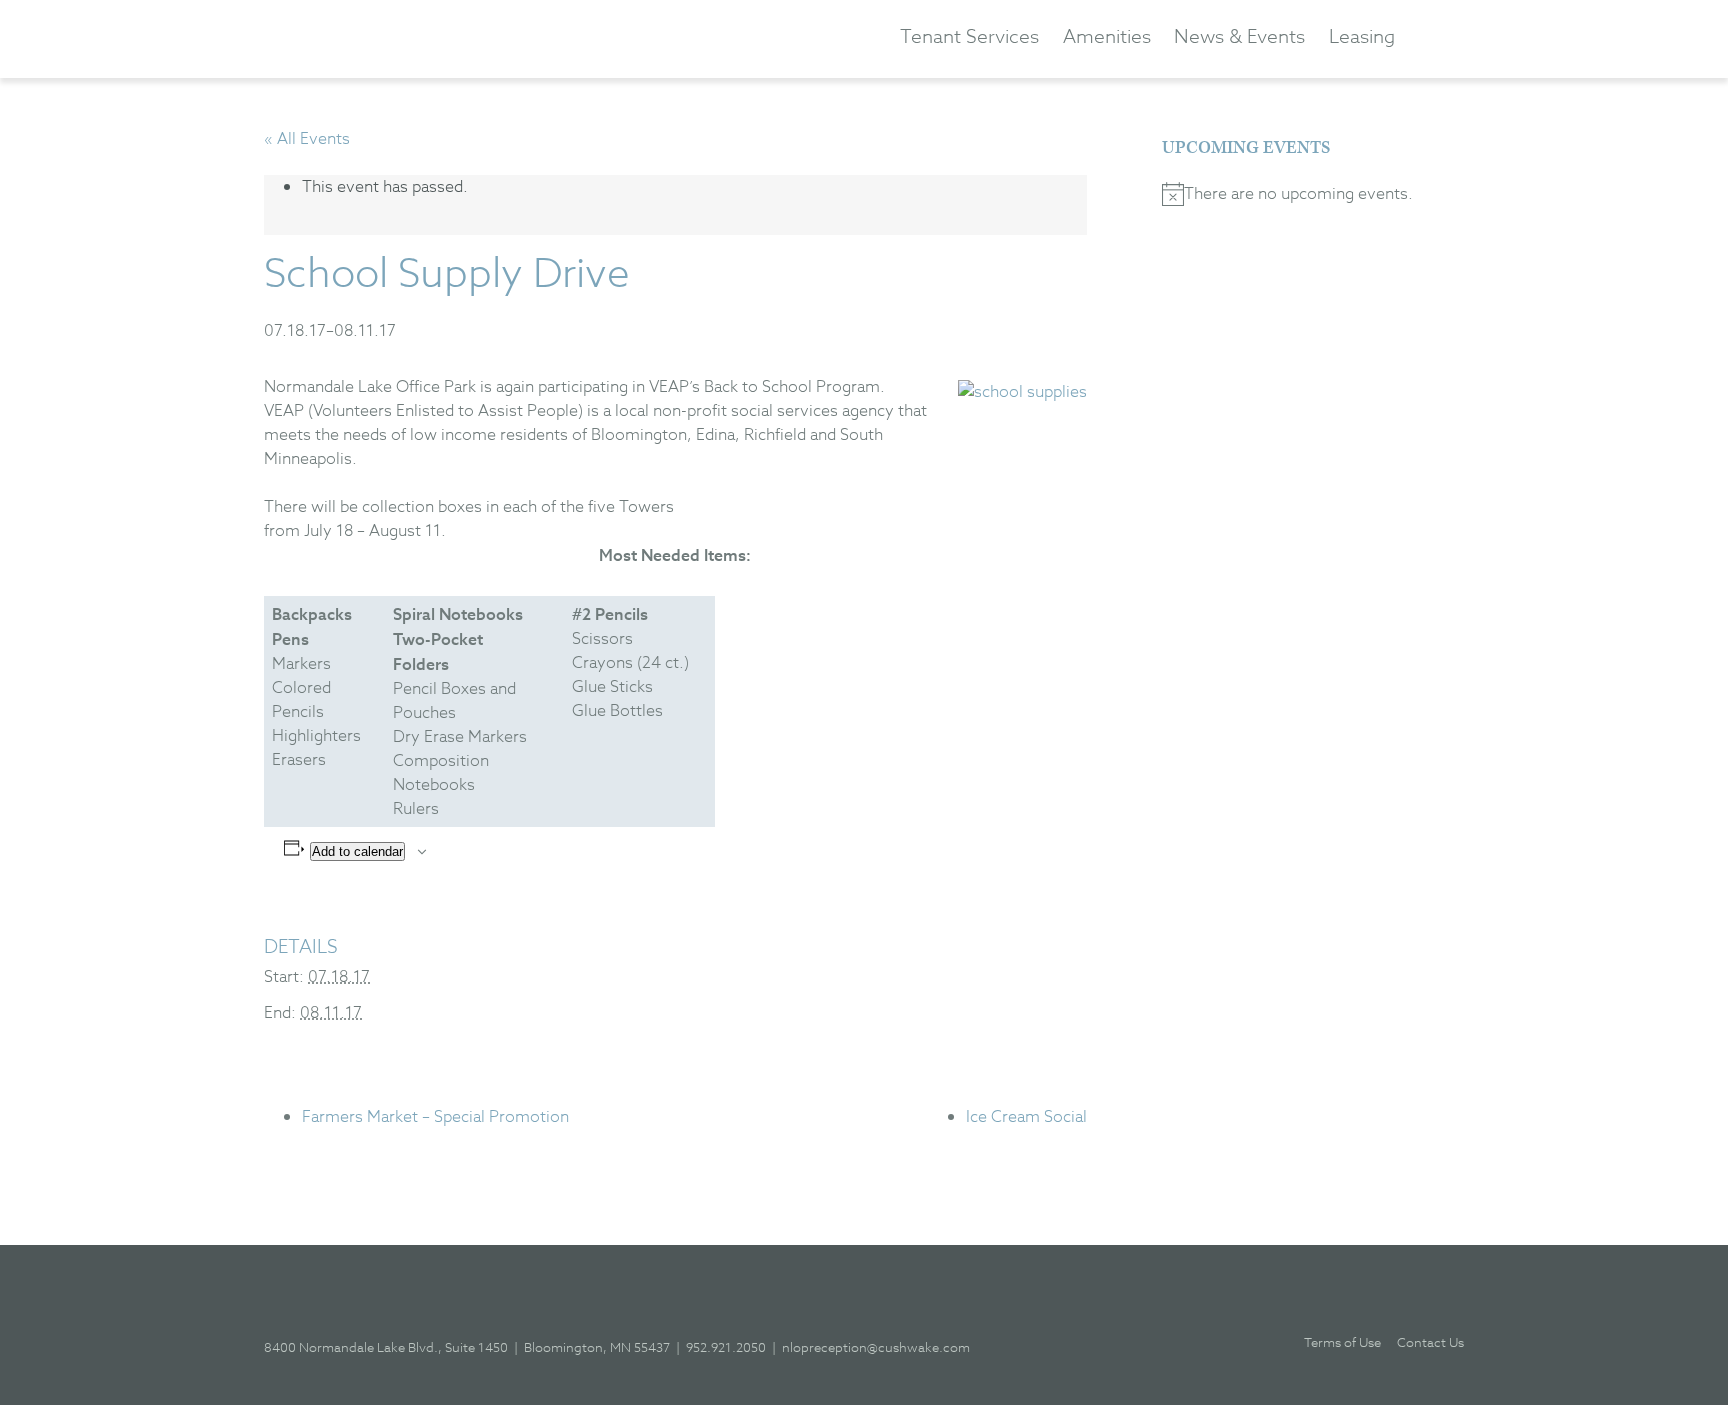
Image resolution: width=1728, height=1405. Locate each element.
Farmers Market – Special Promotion (435, 1117)
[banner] (439, 37)
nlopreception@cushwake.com (876, 1347)
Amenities (1107, 37)
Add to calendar (357, 851)
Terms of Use (1342, 1342)
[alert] (1305, 194)
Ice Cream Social (1026, 1117)
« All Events (307, 139)
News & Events (1239, 37)
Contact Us (1430, 1342)
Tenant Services (969, 37)
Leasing (1362, 37)
